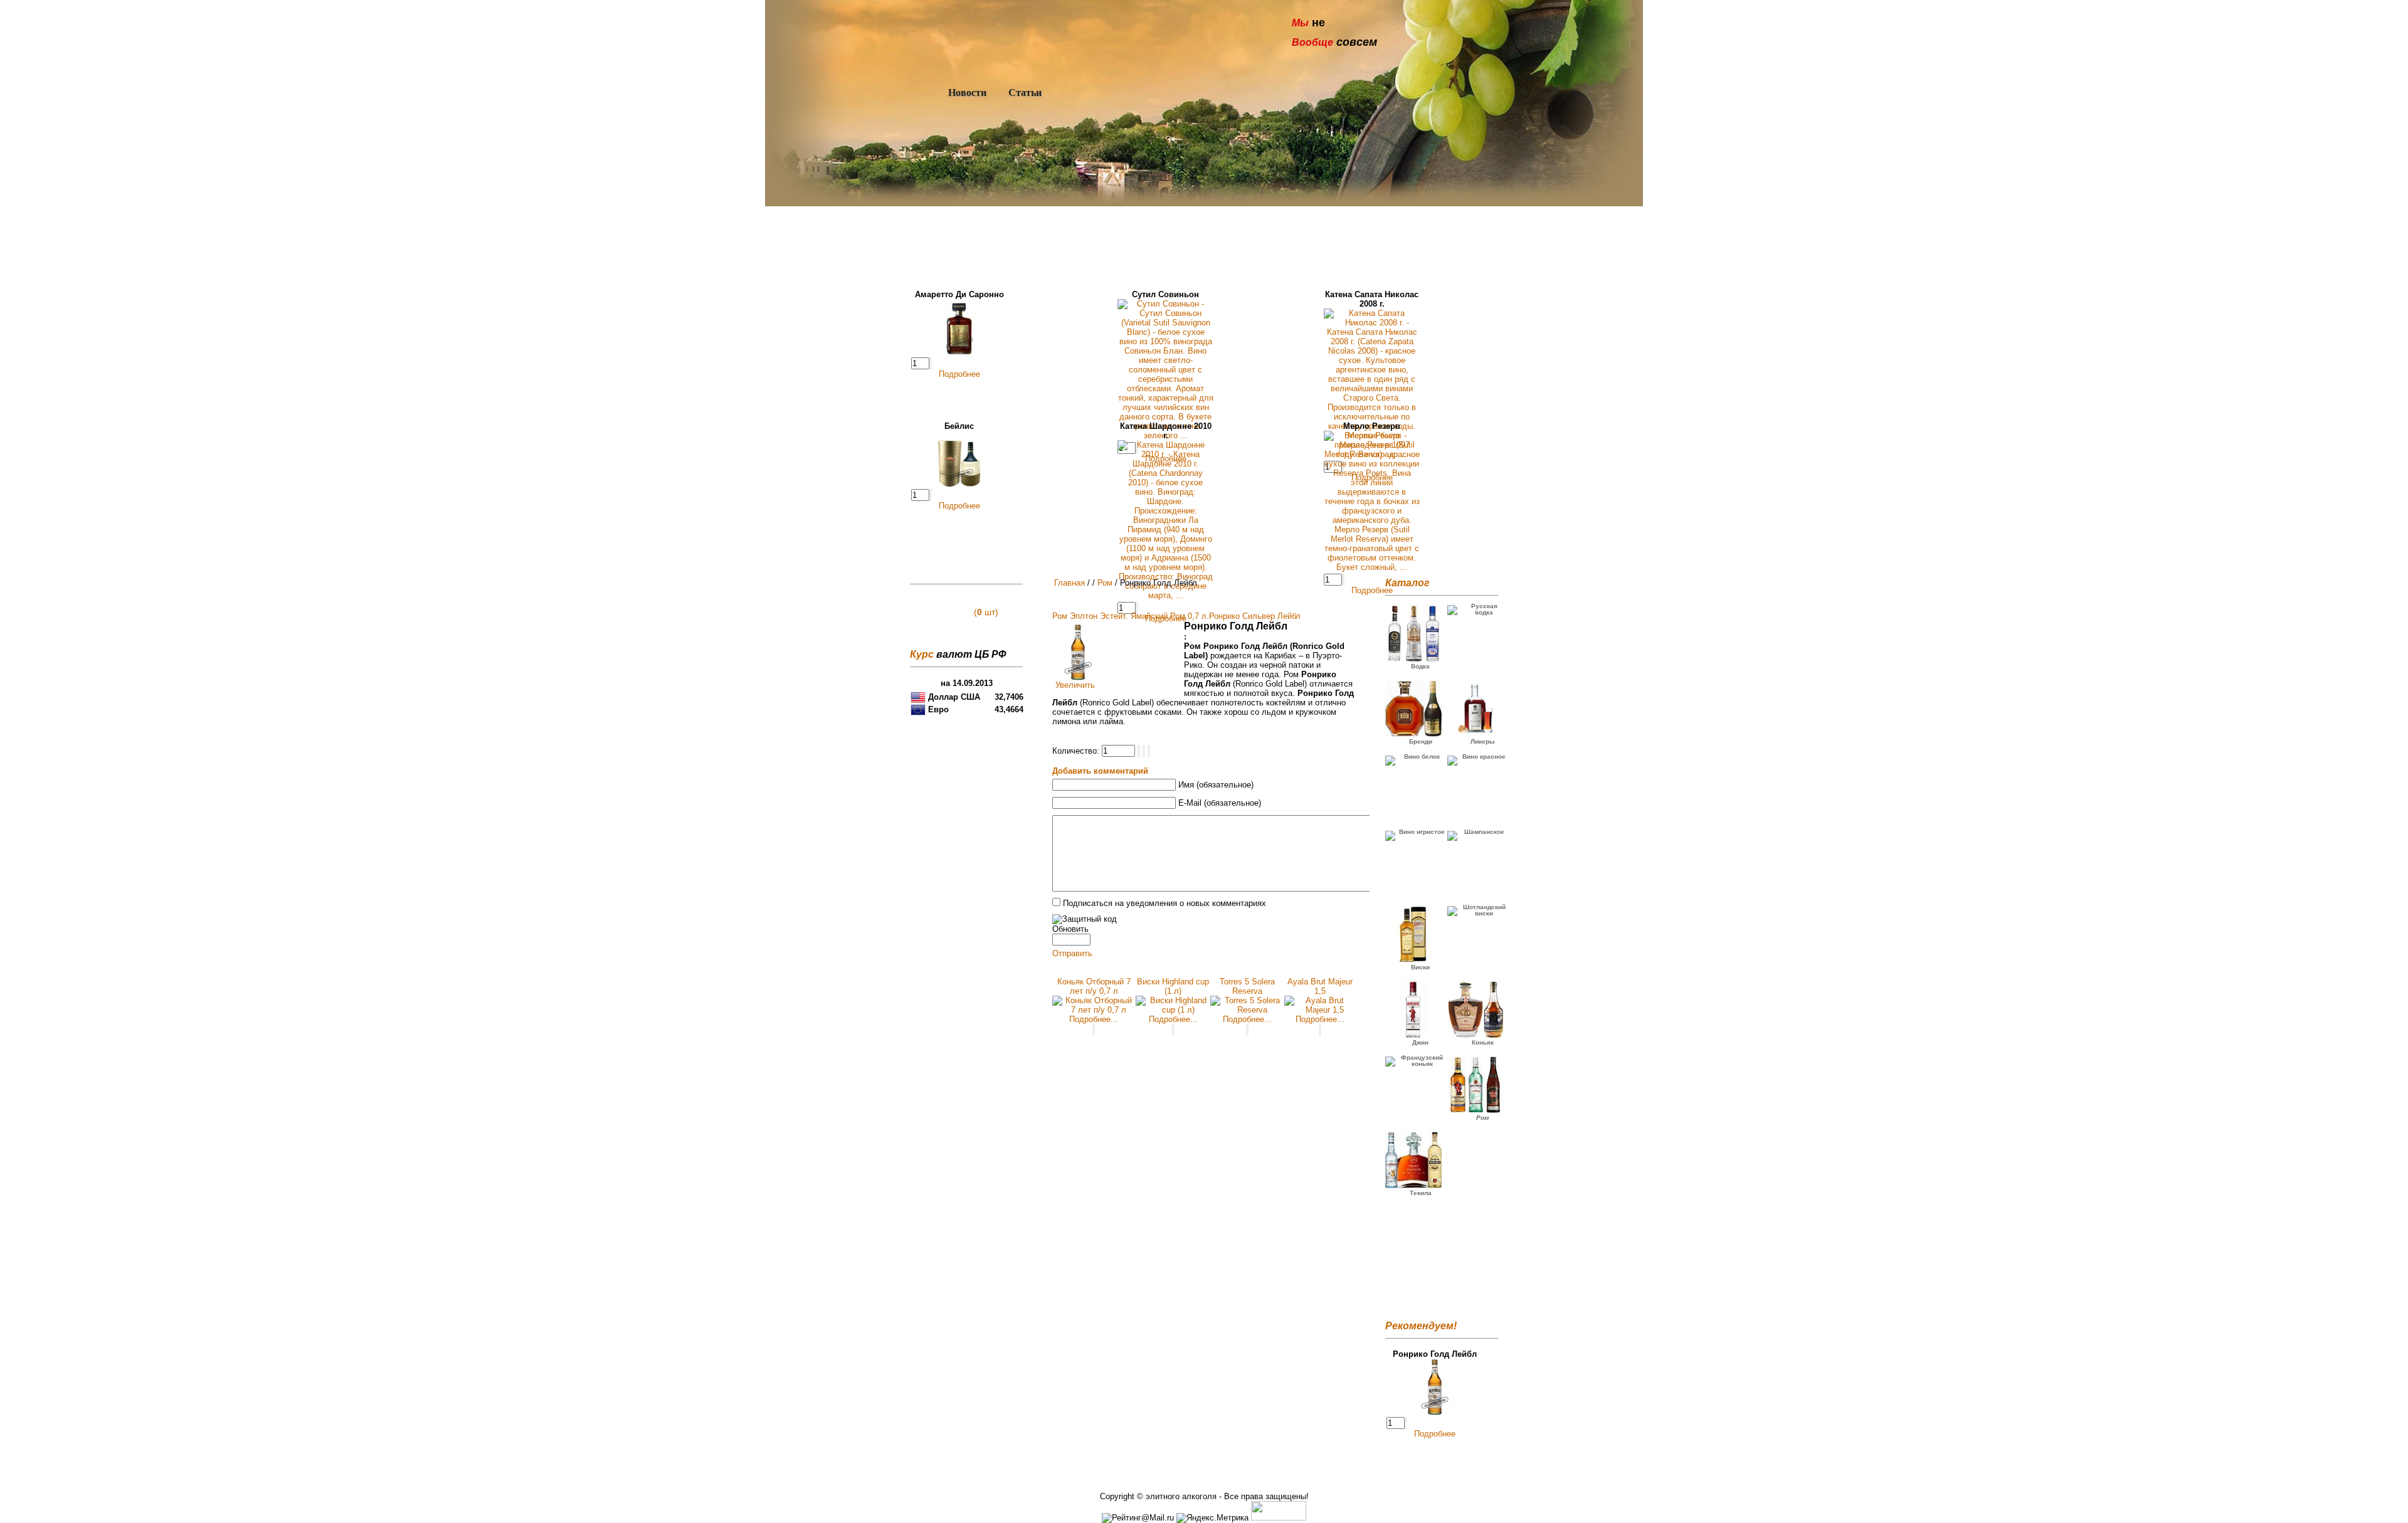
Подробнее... (1094, 1019)
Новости (967, 92)
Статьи (1025, 92)
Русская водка (1484, 609)
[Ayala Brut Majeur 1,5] (1320, 1010)
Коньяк (1483, 1042)
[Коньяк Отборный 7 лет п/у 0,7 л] (1094, 1010)
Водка (1420, 666)
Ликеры (1483, 741)
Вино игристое (1422, 832)
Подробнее (959, 374)
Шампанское (1484, 832)
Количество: (1077, 751)
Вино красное (1484, 757)
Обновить (1070, 929)
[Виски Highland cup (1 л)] (1173, 1010)
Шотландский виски (1484, 910)
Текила (1421, 1193)
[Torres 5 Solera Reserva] (1247, 1010)
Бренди (1421, 741)
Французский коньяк (1422, 1061)
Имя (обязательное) (1216, 785)
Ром (1105, 583)
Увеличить (1075, 685)
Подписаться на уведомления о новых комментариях (1164, 903)
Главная (1069, 583)
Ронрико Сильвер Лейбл (1255, 616)
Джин (1420, 1042)
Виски (1420, 967)
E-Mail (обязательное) (1220, 803)
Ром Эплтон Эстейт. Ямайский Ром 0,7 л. (1131, 616)
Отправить (1072, 953)
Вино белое (1422, 757)
